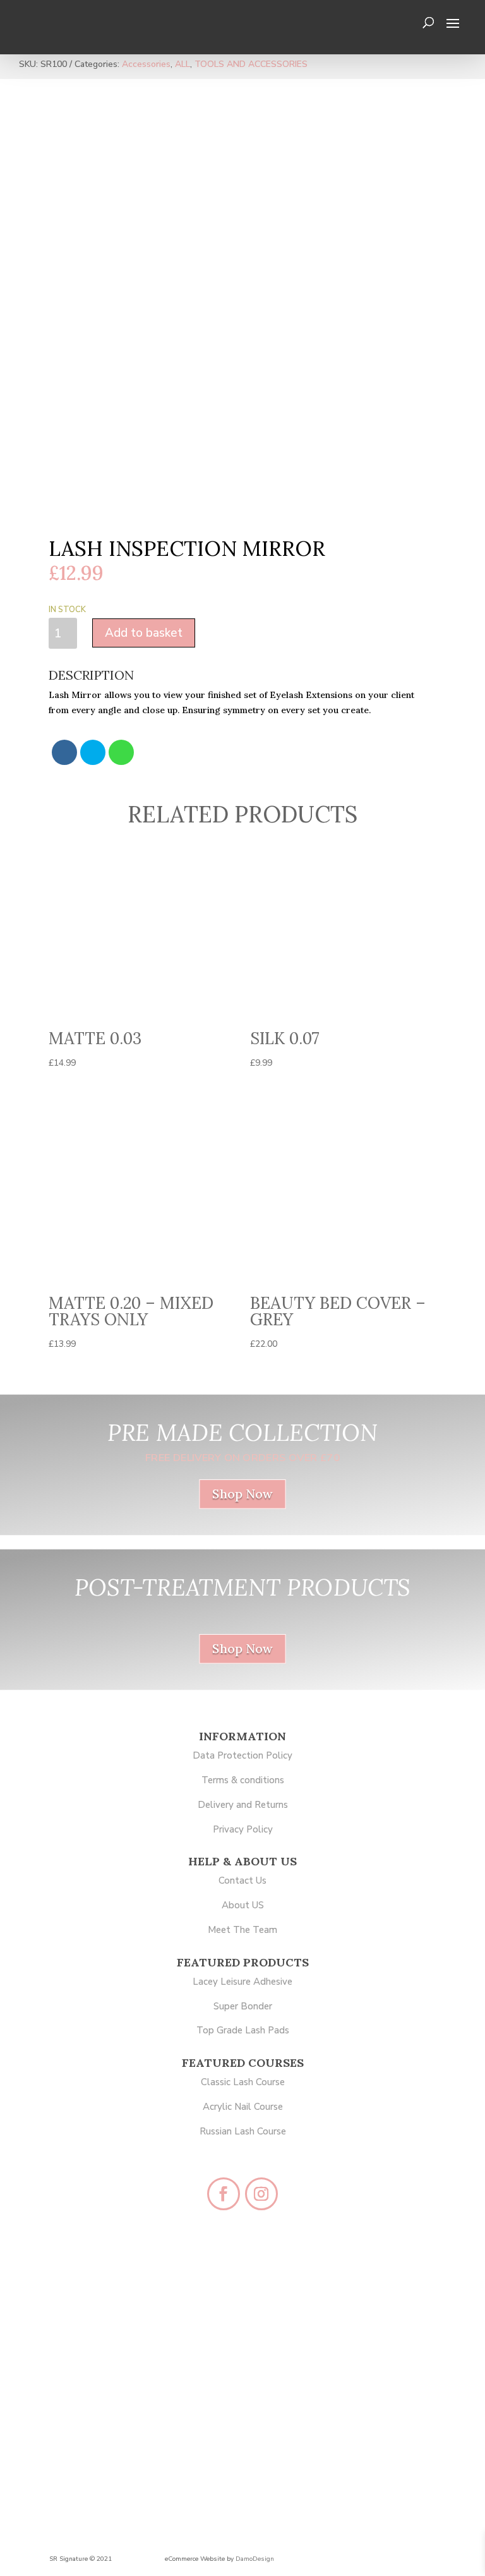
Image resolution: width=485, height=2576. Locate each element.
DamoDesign (255, 2559)
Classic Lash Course (243, 2082)
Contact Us (242, 1881)
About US (243, 1905)
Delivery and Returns (243, 1805)
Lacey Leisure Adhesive (242, 1982)
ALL (183, 64)
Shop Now (242, 1494)
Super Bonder (243, 2006)
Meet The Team (242, 1930)
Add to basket (144, 633)
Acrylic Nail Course (243, 2107)
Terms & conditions (243, 1780)
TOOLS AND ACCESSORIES (251, 64)
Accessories (146, 64)
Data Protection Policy (242, 1755)
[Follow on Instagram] (261, 2194)
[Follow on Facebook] (224, 2194)
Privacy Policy (243, 1829)
